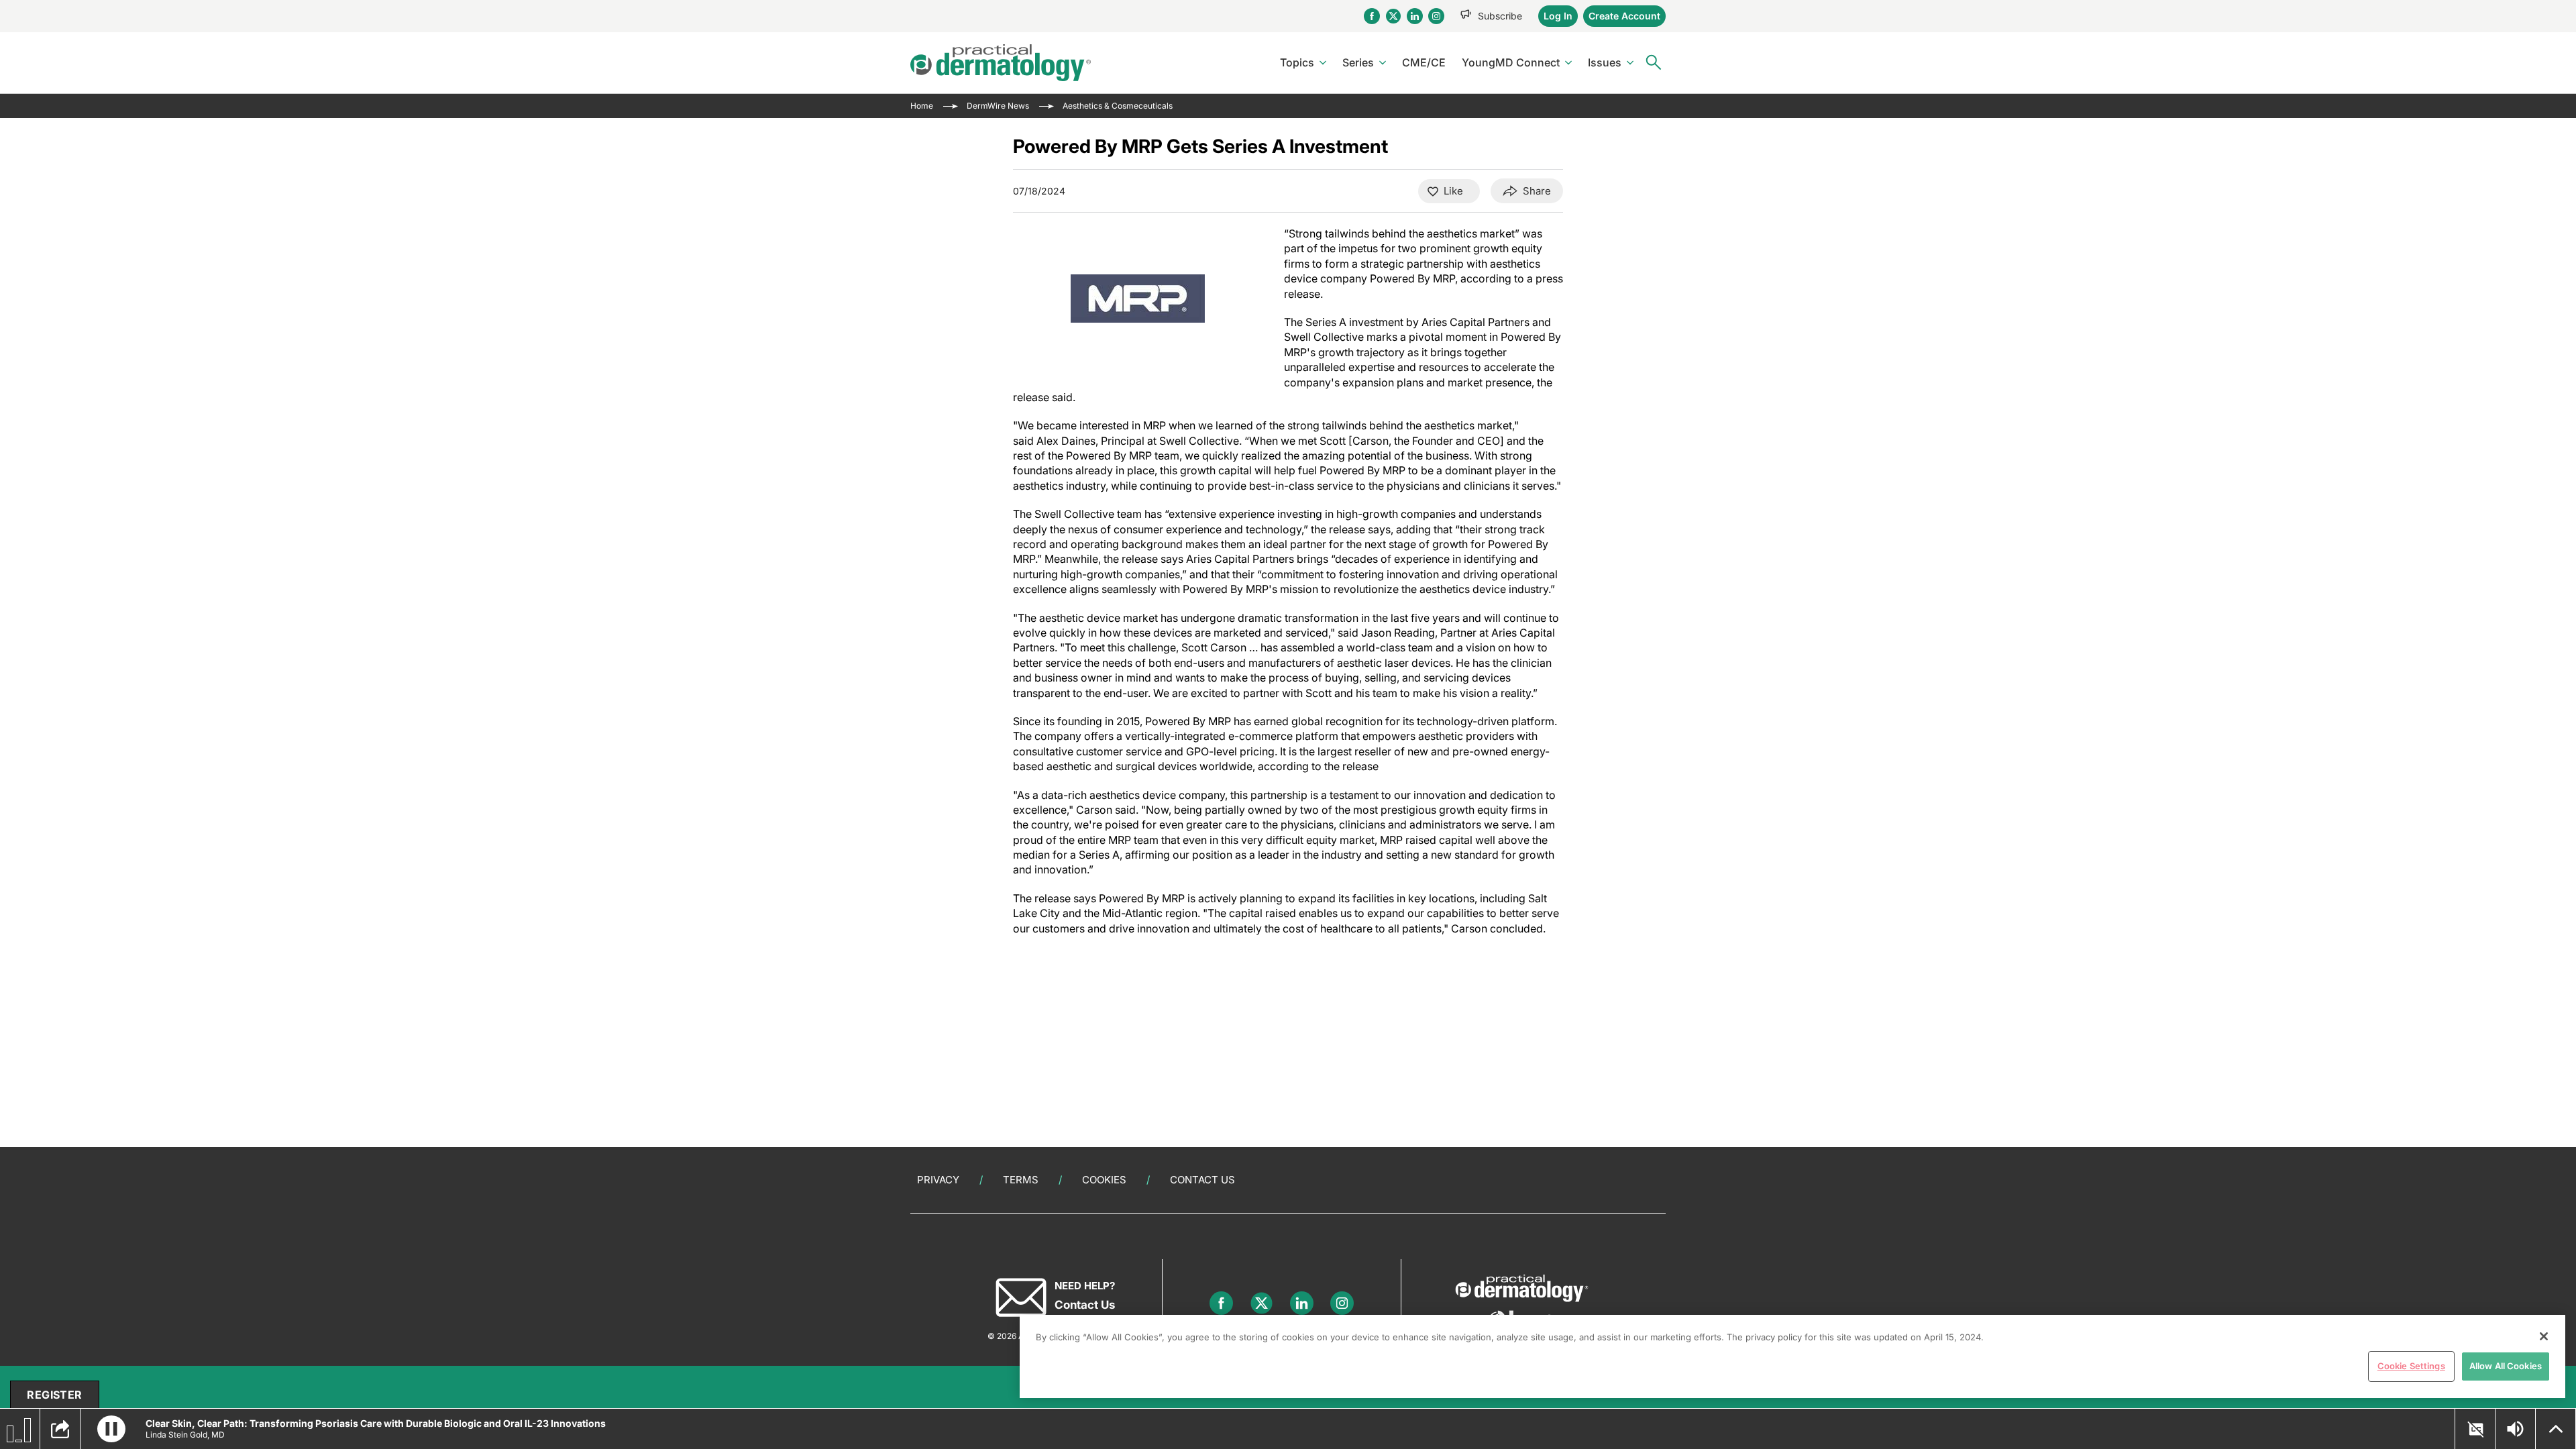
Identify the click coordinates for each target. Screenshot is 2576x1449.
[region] (1792, 1356)
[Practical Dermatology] (1001, 63)
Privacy (938, 1180)
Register (54, 1395)
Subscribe (1500, 16)
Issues (1605, 62)
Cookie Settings (2411, 1366)
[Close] (2544, 1336)
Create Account (1624, 16)
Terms (1021, 1180)
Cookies (1104, 1180)
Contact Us (1202, 1180)
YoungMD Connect (1511, 62)
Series (1358, 62)
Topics (1297, 62)
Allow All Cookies (2506, 1366)
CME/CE (1424, 62)
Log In (1558, 16)
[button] (111, 1429)
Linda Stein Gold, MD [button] (185, 1435)
